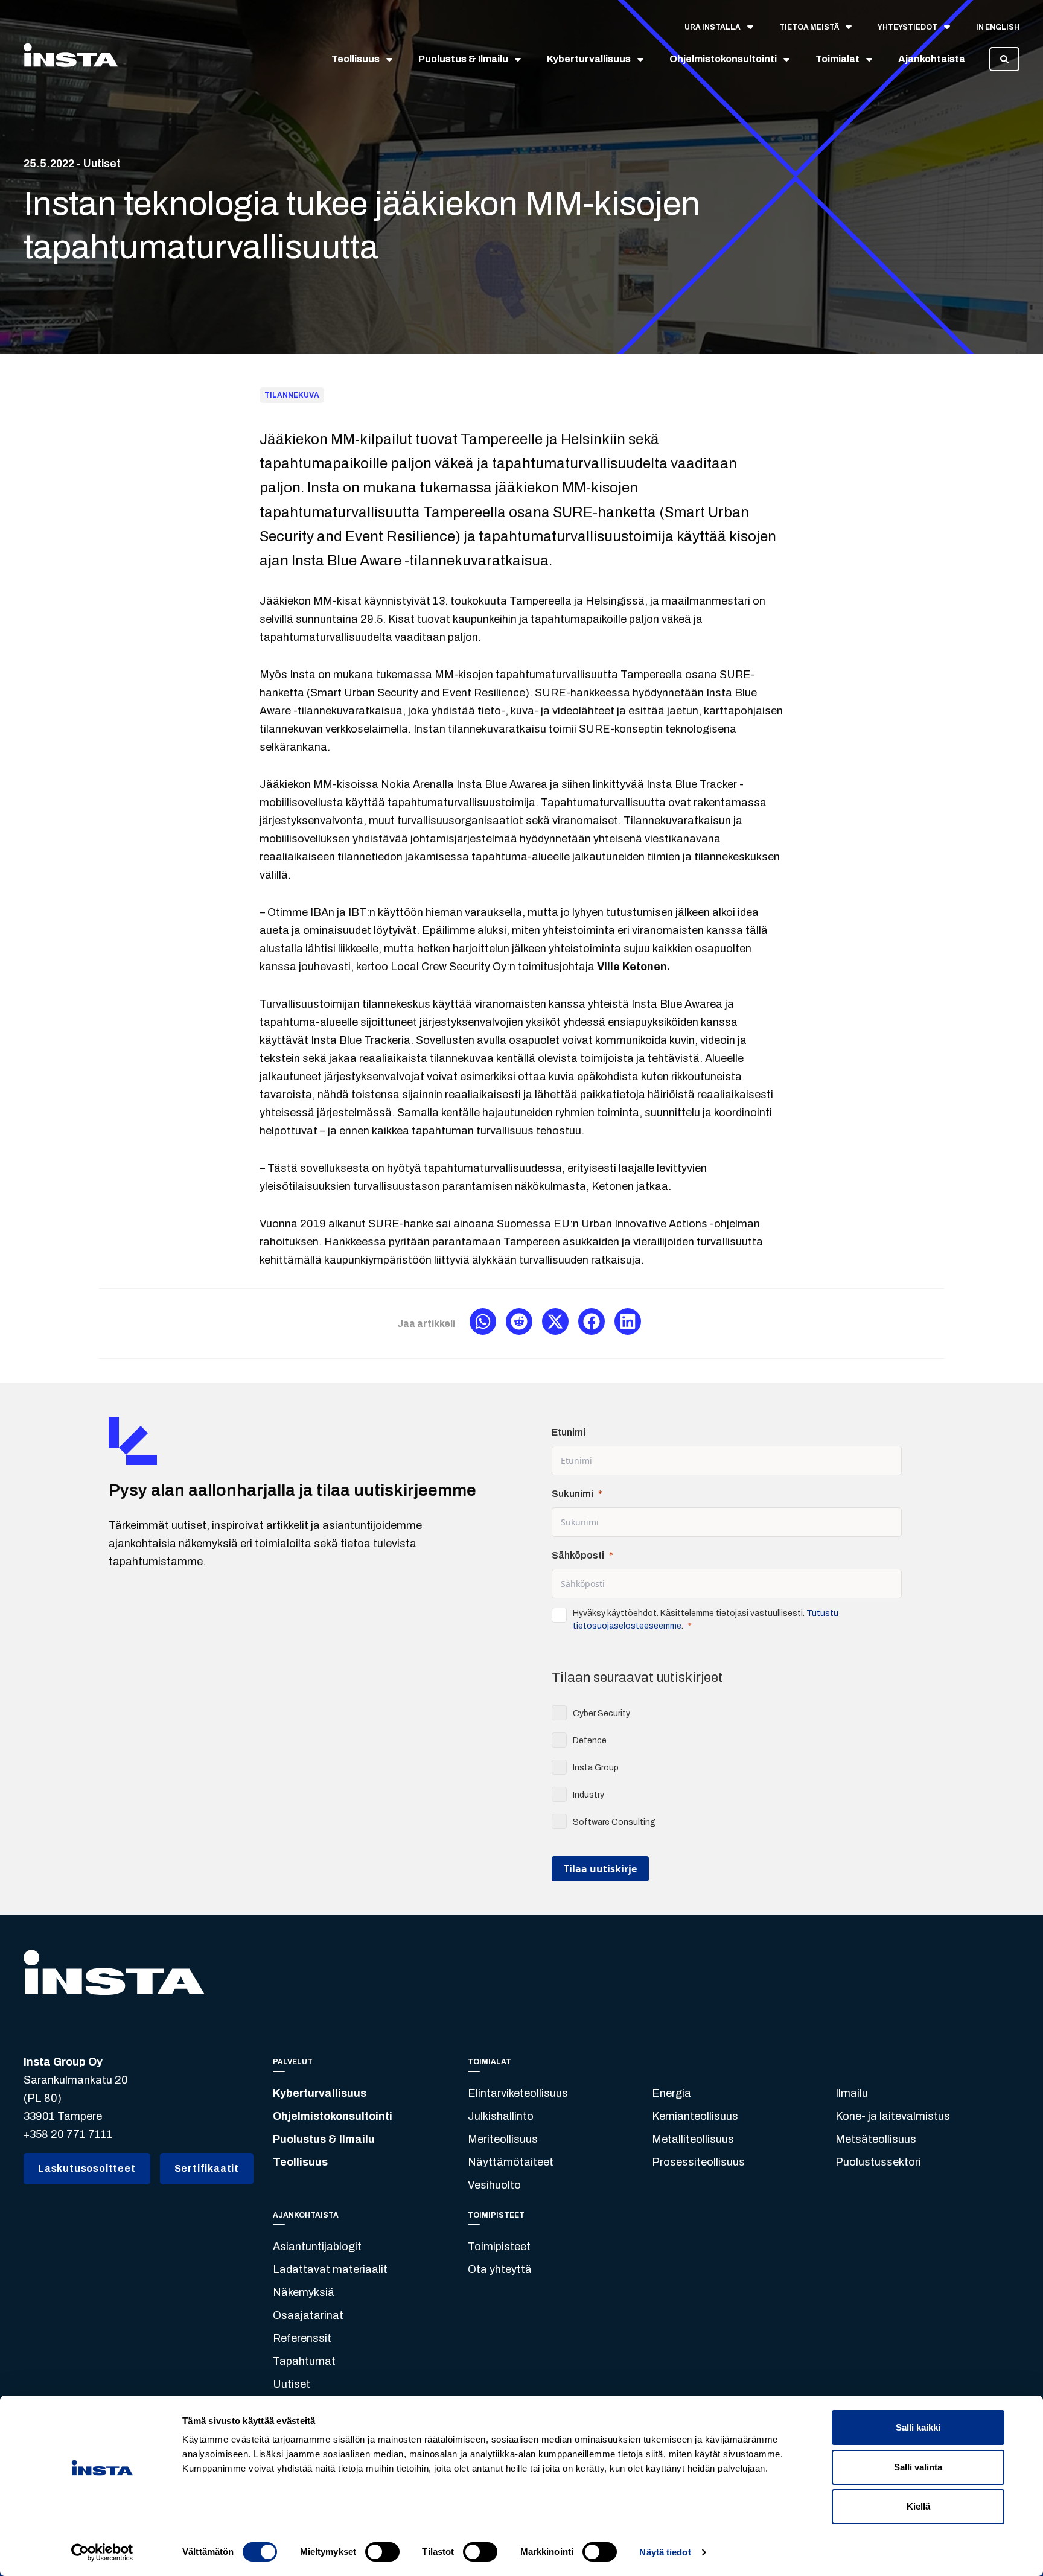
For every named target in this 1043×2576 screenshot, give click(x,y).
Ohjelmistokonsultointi (333, 2116)
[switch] (382, 2552)
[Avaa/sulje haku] (1004, 59)
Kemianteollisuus (695, 2116)
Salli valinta (918, 2467)
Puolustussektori (878, 2162)
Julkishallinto (501, 2116)
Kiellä (918, 2506)
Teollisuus (300, 2162)
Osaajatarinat (308, 2315)
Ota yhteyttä (500, 2269)
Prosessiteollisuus (698, 2162)
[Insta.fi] (71, 59)
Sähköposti (578, 1555)
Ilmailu (852, 2093)
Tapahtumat (304, 2361)
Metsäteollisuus (876, 2139)
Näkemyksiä (304, 2292)
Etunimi (569, 1432)
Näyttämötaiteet (511, 2162)
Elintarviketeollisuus (518, 2093)
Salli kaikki (918, 2427)
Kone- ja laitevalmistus (893, 2116)
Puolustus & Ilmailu (324, 2139)
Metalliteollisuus (693, 2139)
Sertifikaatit (207, 2168)
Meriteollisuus (503, 2139)
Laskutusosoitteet (87, 2168)
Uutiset (292, 2384)
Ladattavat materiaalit (330, 2269)
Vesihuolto (494, 2185)
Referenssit (302, 2338)
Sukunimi (573, 1494)
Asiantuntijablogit (317, 2247)
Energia (671, 2093)
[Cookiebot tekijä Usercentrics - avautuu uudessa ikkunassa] (102, 2552)
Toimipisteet (499, 2247)
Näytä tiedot (665, 2552)
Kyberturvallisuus (320, 2093)
